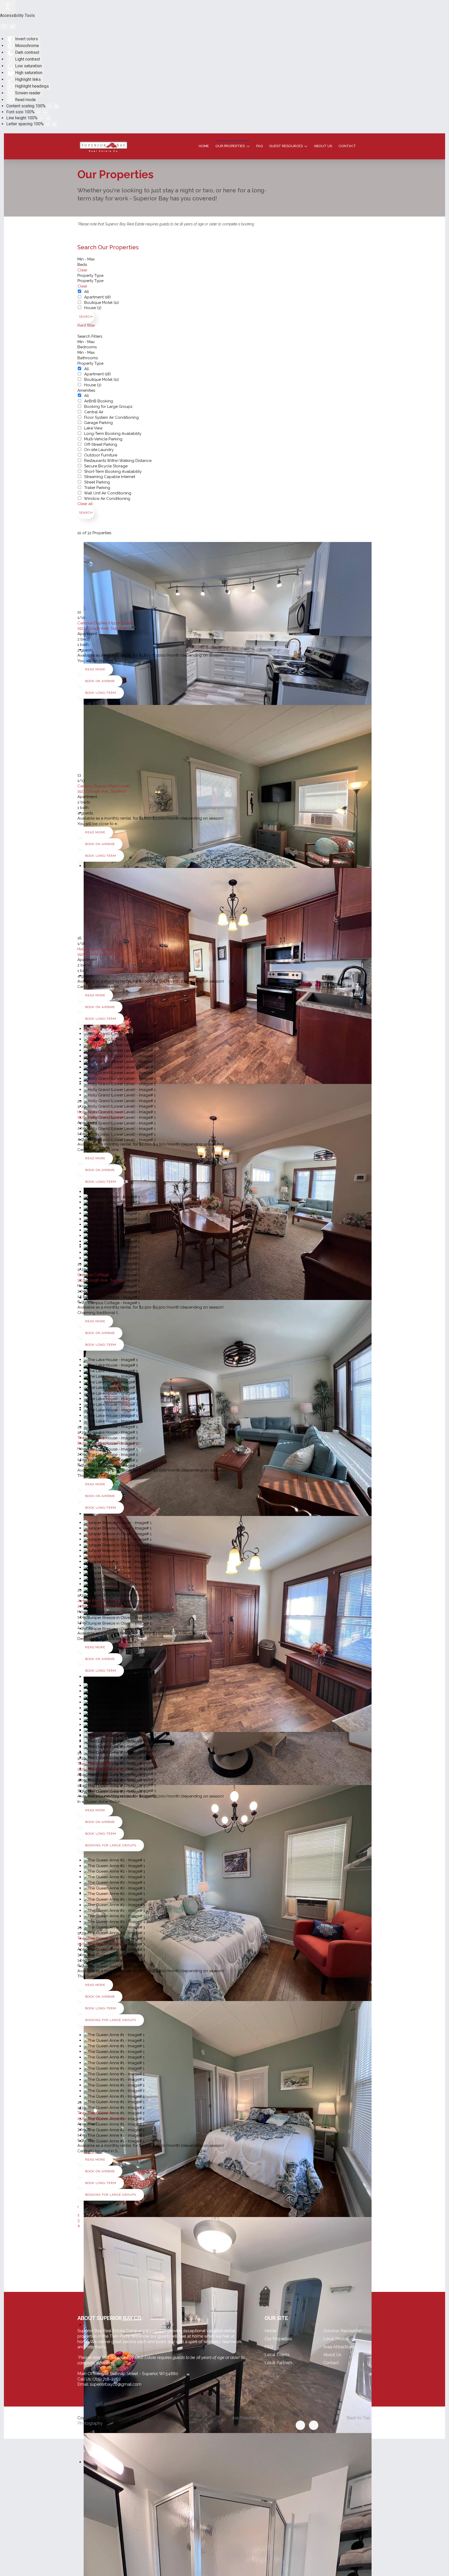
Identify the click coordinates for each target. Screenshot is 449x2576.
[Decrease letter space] (48, 124)
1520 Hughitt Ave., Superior (102, 1769)
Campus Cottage (93, 1275)
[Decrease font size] (38, 112)
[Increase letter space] (54, 124)
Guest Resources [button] (286, 146)
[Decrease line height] (41, 118)
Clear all (85, 504)
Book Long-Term (101, 693)
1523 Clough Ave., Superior (102, 628)
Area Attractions (339, 2347)
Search (86, 317)
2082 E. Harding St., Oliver (101, 1606)
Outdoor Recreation (342, 2331)
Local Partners (278, 2363)
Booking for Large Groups (111, 1845)
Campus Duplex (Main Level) (104, 786)
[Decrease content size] (49, 106)
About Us (323, 146)
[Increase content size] (56, 106)
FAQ (259, 146)
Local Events (277, 2355)
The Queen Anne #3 (96, 1764)
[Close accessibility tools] (12, 27)
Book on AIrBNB (100, 681)
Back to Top (358, 2418)
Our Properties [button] (230, 146)
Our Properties (278, 2339)
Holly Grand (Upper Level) (101, 949)
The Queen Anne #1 (96, 2113)
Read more (95, 669)
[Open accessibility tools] (8, 6)
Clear (82, 270)
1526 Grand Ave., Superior (101, 954)
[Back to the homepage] (103, 146)
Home (204, 146)
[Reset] (4, 27)
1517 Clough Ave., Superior (102, 1280)
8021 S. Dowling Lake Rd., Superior (109, 1443)
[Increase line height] (48, 118)
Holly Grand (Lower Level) (101, 1112)
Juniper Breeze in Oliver (99, 1601)
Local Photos (336, 2339)
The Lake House (92, 1438)
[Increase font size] (45, 112)
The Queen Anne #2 (96, 1938)
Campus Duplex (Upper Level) (105, 623)
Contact (347, 146)
